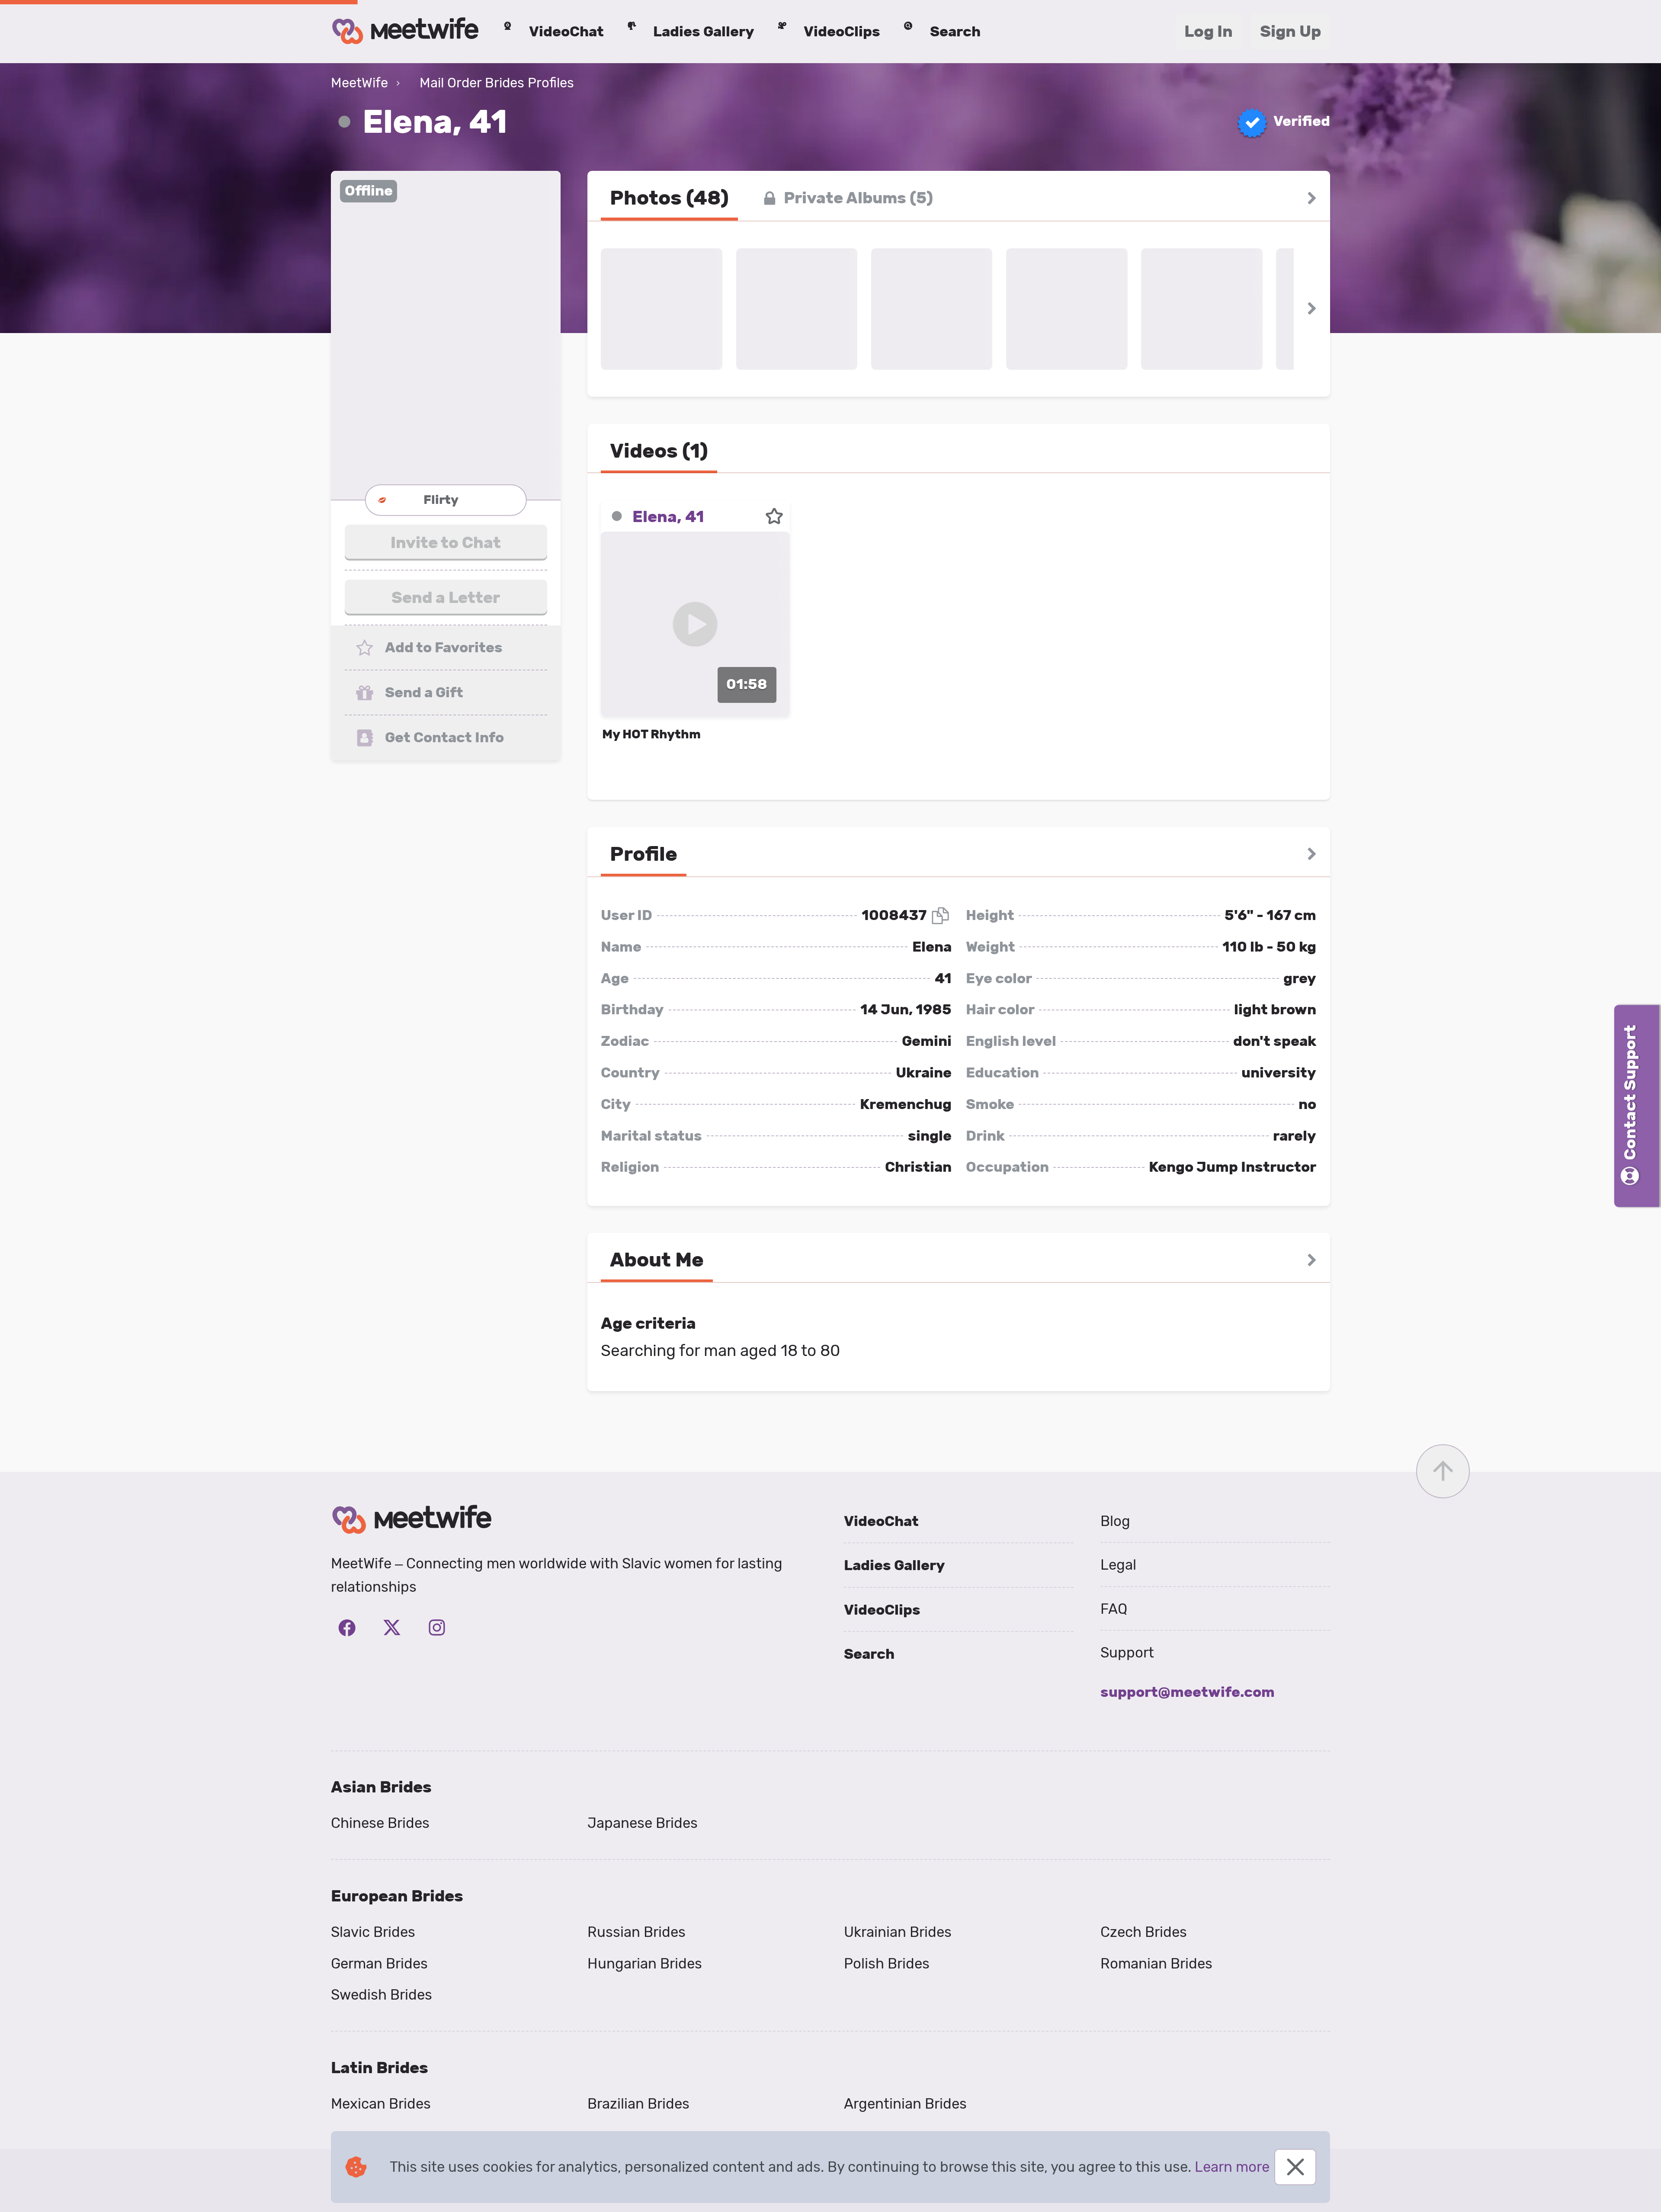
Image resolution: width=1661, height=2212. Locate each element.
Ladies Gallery (895, 1565)
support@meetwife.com (1188, 1692)
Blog (1115, 1521)
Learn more (1232, 2167)
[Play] (695, 624)
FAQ (1114, 1609)
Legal (1118, 1565)
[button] (446, 335)
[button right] (1312, 198)
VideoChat (881, 1521)
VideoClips (882, 1610)
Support (1127, 1653)
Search (869, 1654)
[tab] (669, 198)
